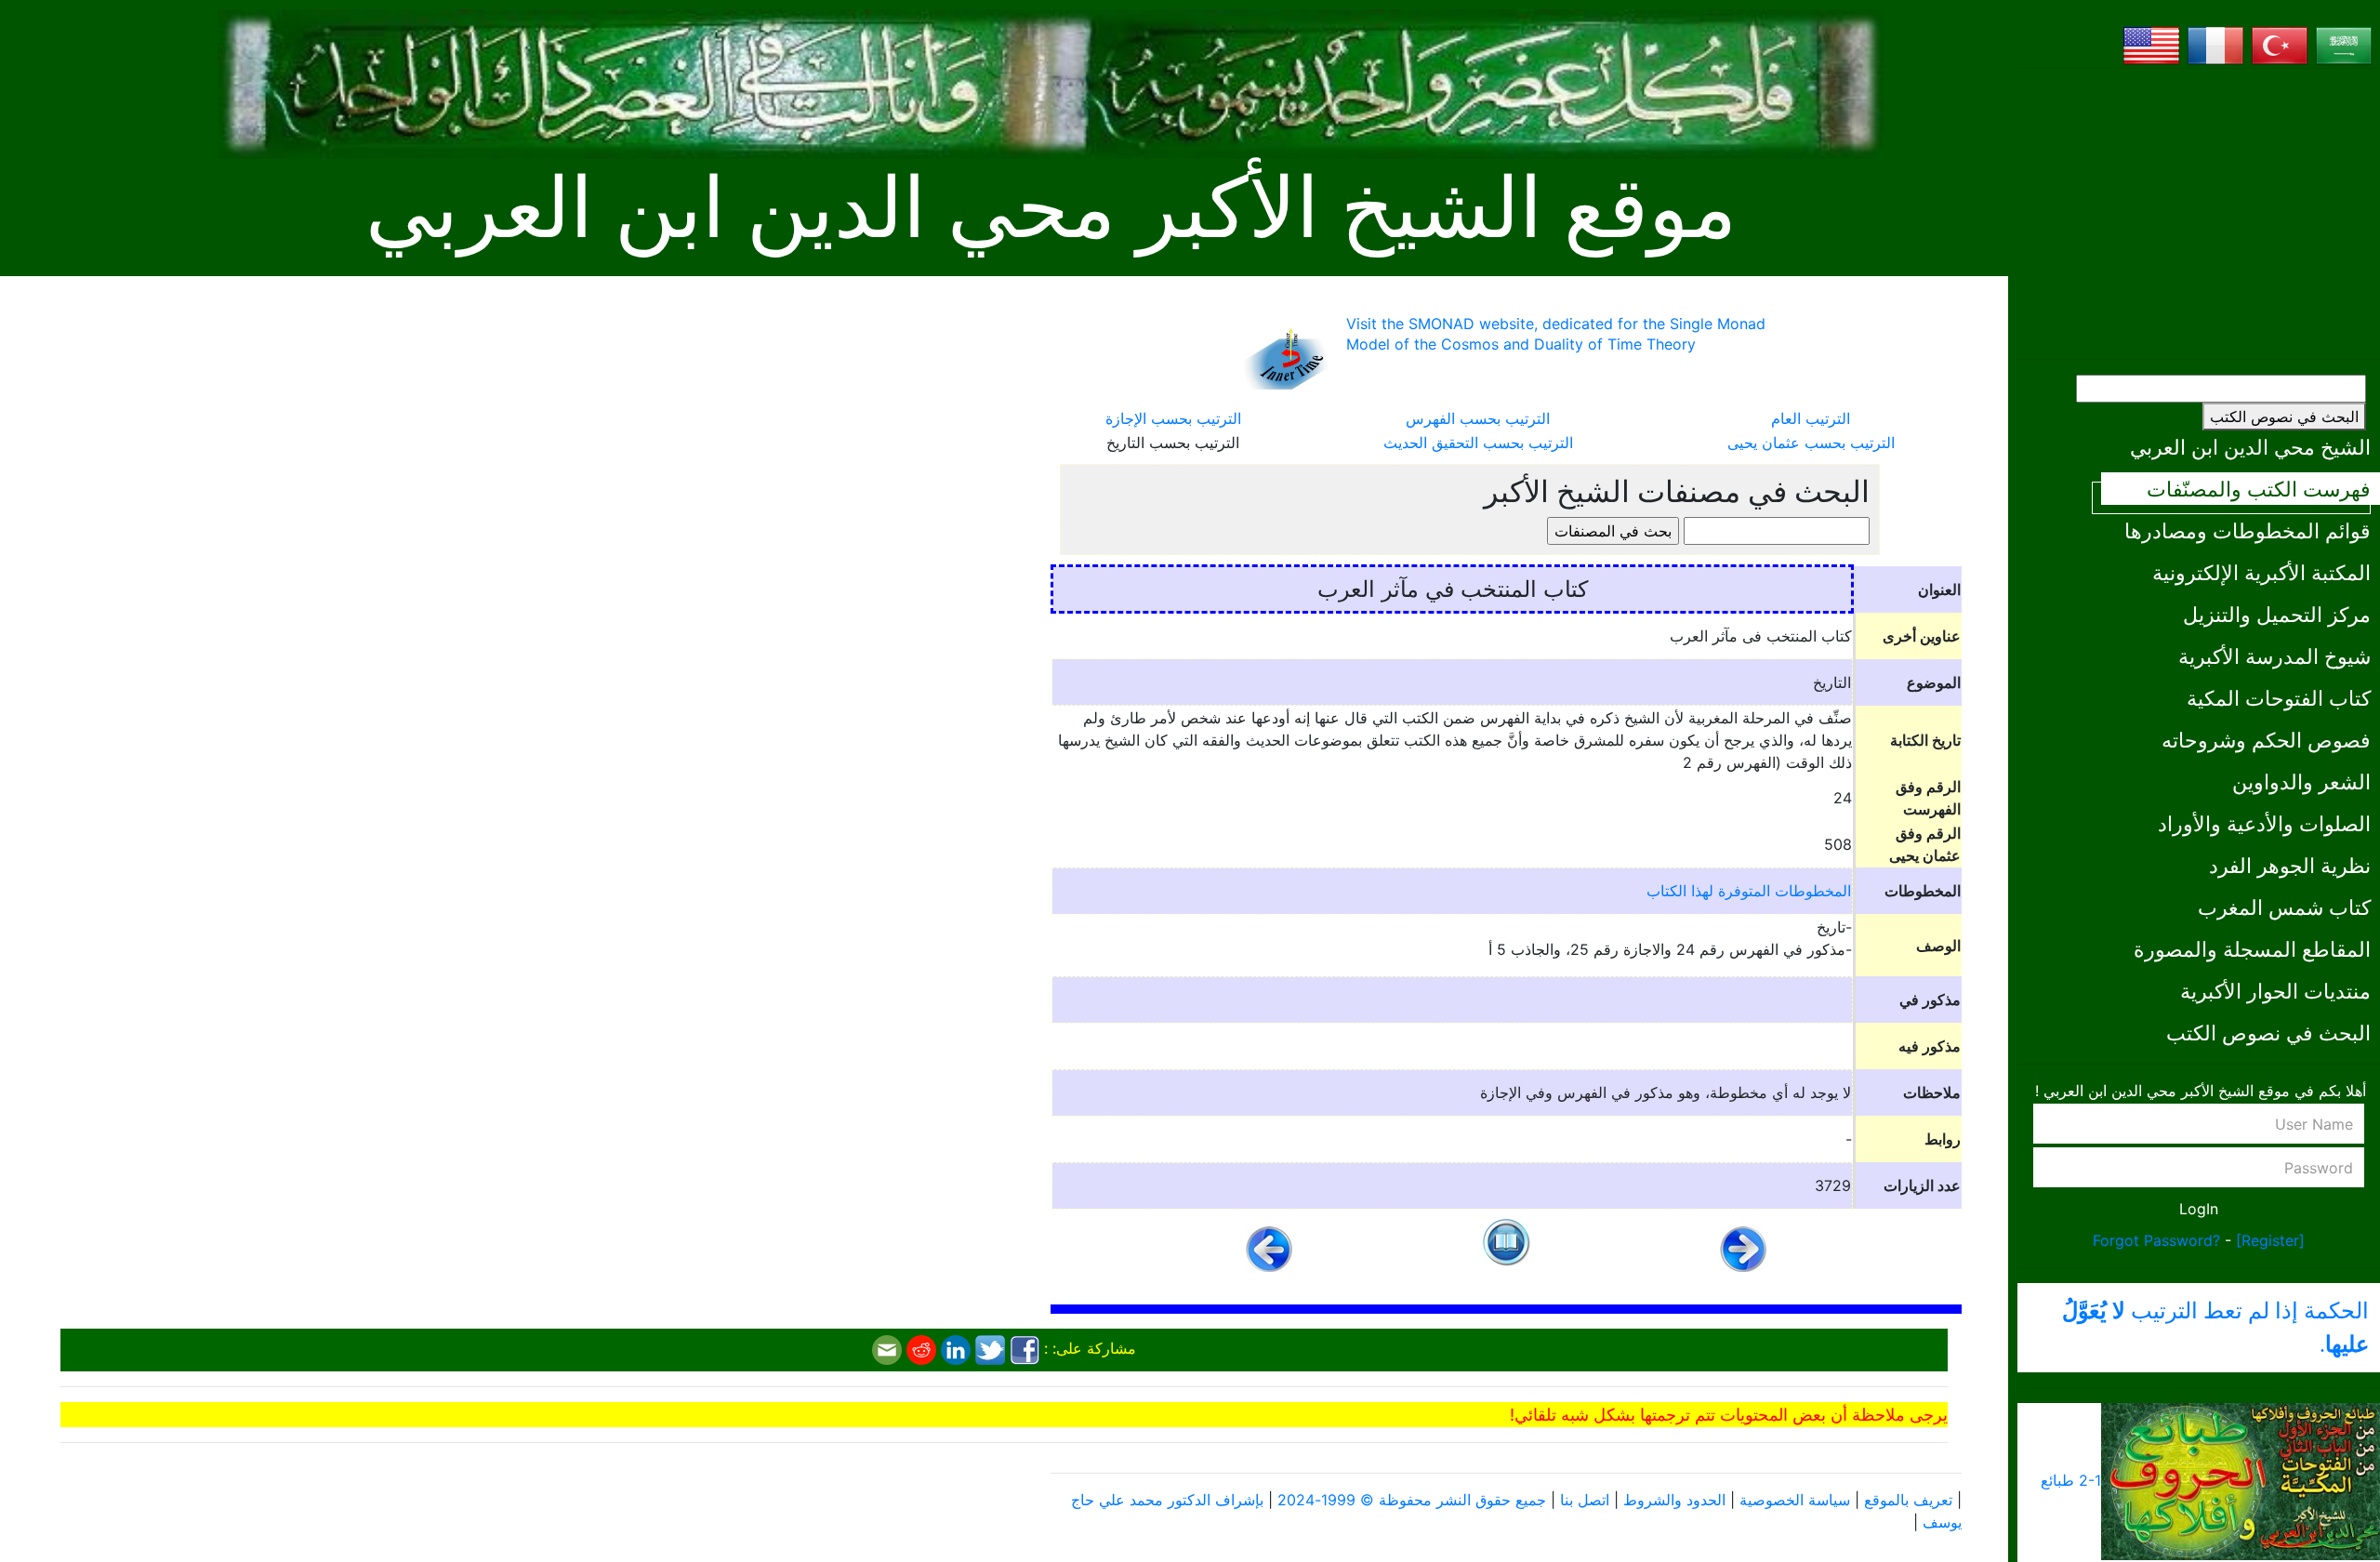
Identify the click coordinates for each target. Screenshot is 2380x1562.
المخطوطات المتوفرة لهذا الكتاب (1749, 891)
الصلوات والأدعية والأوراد (2264, 823)
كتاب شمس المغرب (2284, 907)
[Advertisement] (2199, 214)
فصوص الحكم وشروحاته (2266, 740)
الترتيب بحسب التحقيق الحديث (1478, 443)
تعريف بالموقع (1908, 1500)
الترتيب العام (1811, 418)
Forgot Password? (2156, 1240)
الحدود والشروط (1674, 1500)
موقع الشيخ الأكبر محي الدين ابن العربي (1051, 209)
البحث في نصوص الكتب (2284, 417)
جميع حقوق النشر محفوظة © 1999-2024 (1412, 1500)
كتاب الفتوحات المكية (2279, 698)
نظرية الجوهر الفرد (2290, 865)
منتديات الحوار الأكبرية (2275, 991)
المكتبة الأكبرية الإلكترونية (2261, 572)
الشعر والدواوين (2301, 781)
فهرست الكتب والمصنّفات (2259, 489)
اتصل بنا (1585, 1500)
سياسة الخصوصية (1795, 1500)
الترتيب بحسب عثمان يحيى (1811, 443)
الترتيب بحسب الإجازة (1173, 418)
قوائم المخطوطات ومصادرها (2248, 530)
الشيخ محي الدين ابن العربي (2250, 447)
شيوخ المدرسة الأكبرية (2274, 656)
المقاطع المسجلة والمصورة (2252, 949)
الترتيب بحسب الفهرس (1478, 418)
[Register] (2270, 1240)
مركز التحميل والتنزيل (2277, 614)
